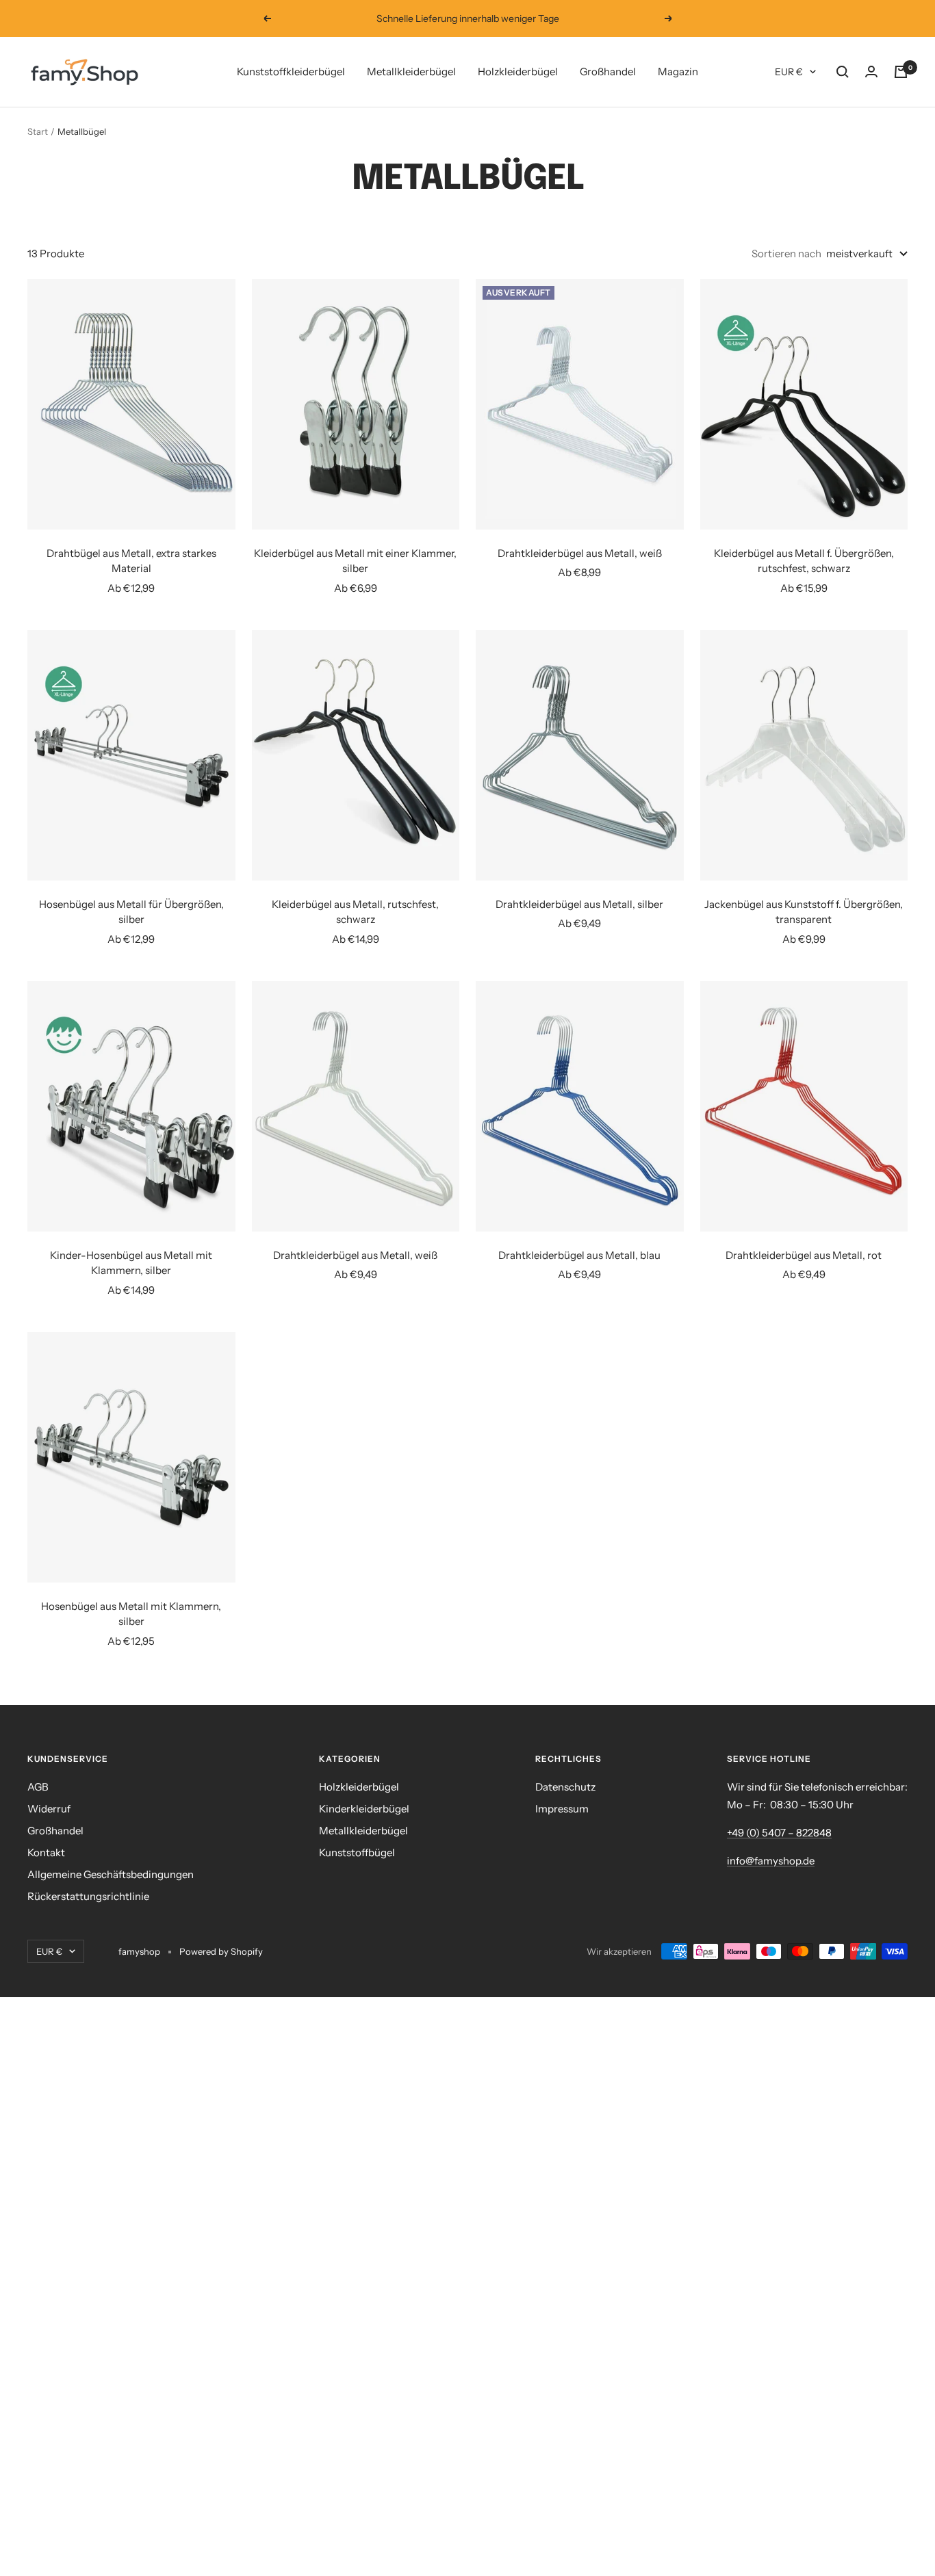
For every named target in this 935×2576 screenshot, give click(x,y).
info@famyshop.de (771, 1861)
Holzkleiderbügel (518, 71)
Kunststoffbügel (357, 1852)
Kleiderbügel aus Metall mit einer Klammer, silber (355, 561)
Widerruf (49, 1809)
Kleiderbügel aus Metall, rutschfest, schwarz (355, 912)
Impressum (562, 1809)
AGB (38, 1787)
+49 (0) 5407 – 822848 (779, 1833)
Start (38, 131)
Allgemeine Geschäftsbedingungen (111, 1874)
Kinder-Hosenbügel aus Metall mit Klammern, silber (131, 1263)
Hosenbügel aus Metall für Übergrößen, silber (131, 912)
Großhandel (608, 71)
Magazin (678, 71)
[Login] (871, 72)
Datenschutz (565, 1787)
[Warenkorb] (901, 72)
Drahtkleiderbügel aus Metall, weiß (580, 553)
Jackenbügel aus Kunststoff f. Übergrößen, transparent (804, 912)
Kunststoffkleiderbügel (291, 71)
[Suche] (843, 72)
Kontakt (46, 1852)
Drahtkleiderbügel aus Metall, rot (804, 1255)
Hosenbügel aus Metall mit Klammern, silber (131, 1614)
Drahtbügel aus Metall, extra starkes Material (131, 561)
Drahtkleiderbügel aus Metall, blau (579, 1255)
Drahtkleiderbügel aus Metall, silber (579, 904)
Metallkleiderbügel (411, 71)
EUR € (789, 72)
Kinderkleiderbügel (364, 1809)
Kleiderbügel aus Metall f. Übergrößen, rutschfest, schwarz (804, 561)
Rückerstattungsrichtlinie (88, 1896)
